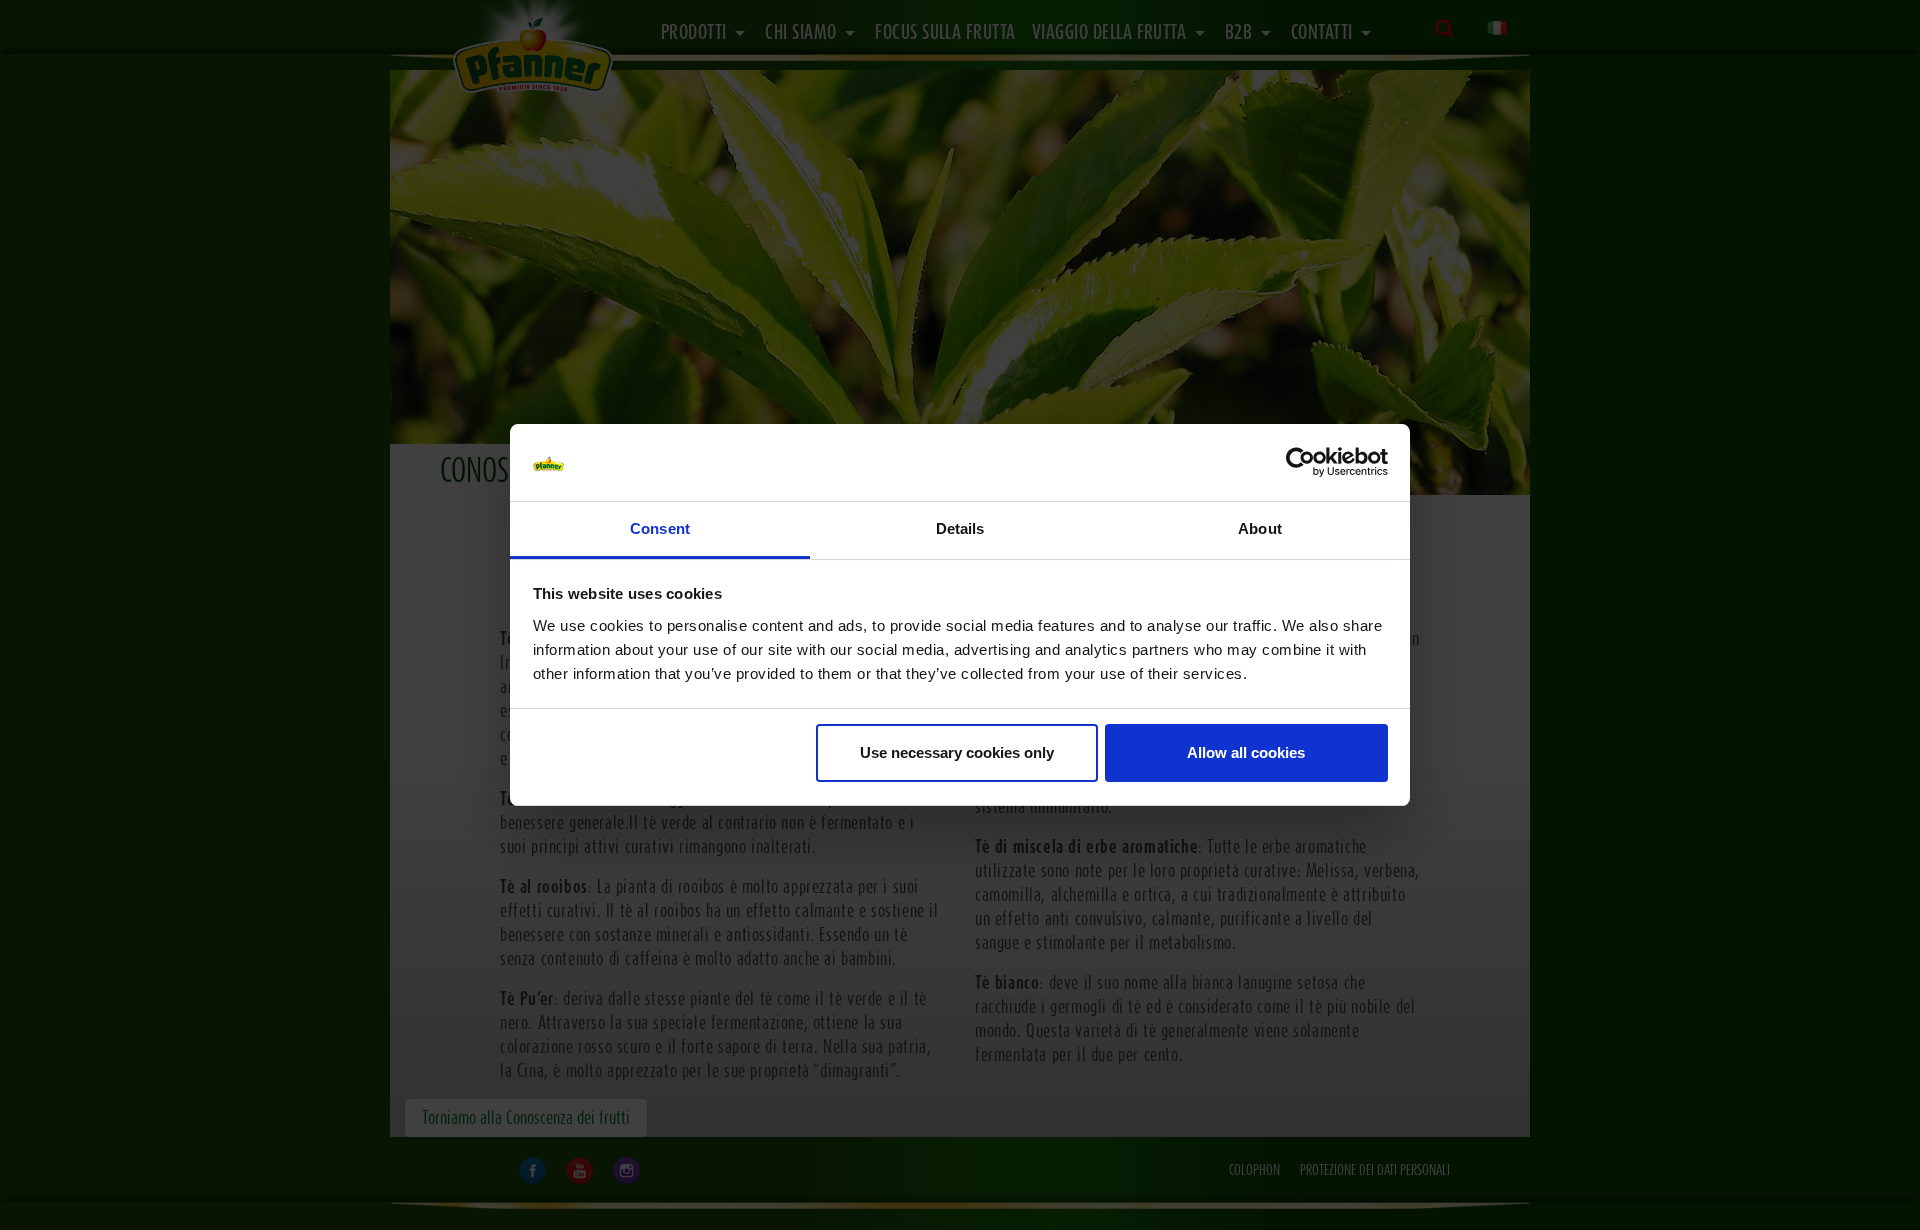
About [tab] (1260, 528)
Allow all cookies (1246, 752)
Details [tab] (960, 528)
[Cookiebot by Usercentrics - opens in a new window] (1300, 463)
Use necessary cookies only (957, 752)
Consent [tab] (660, 528)
